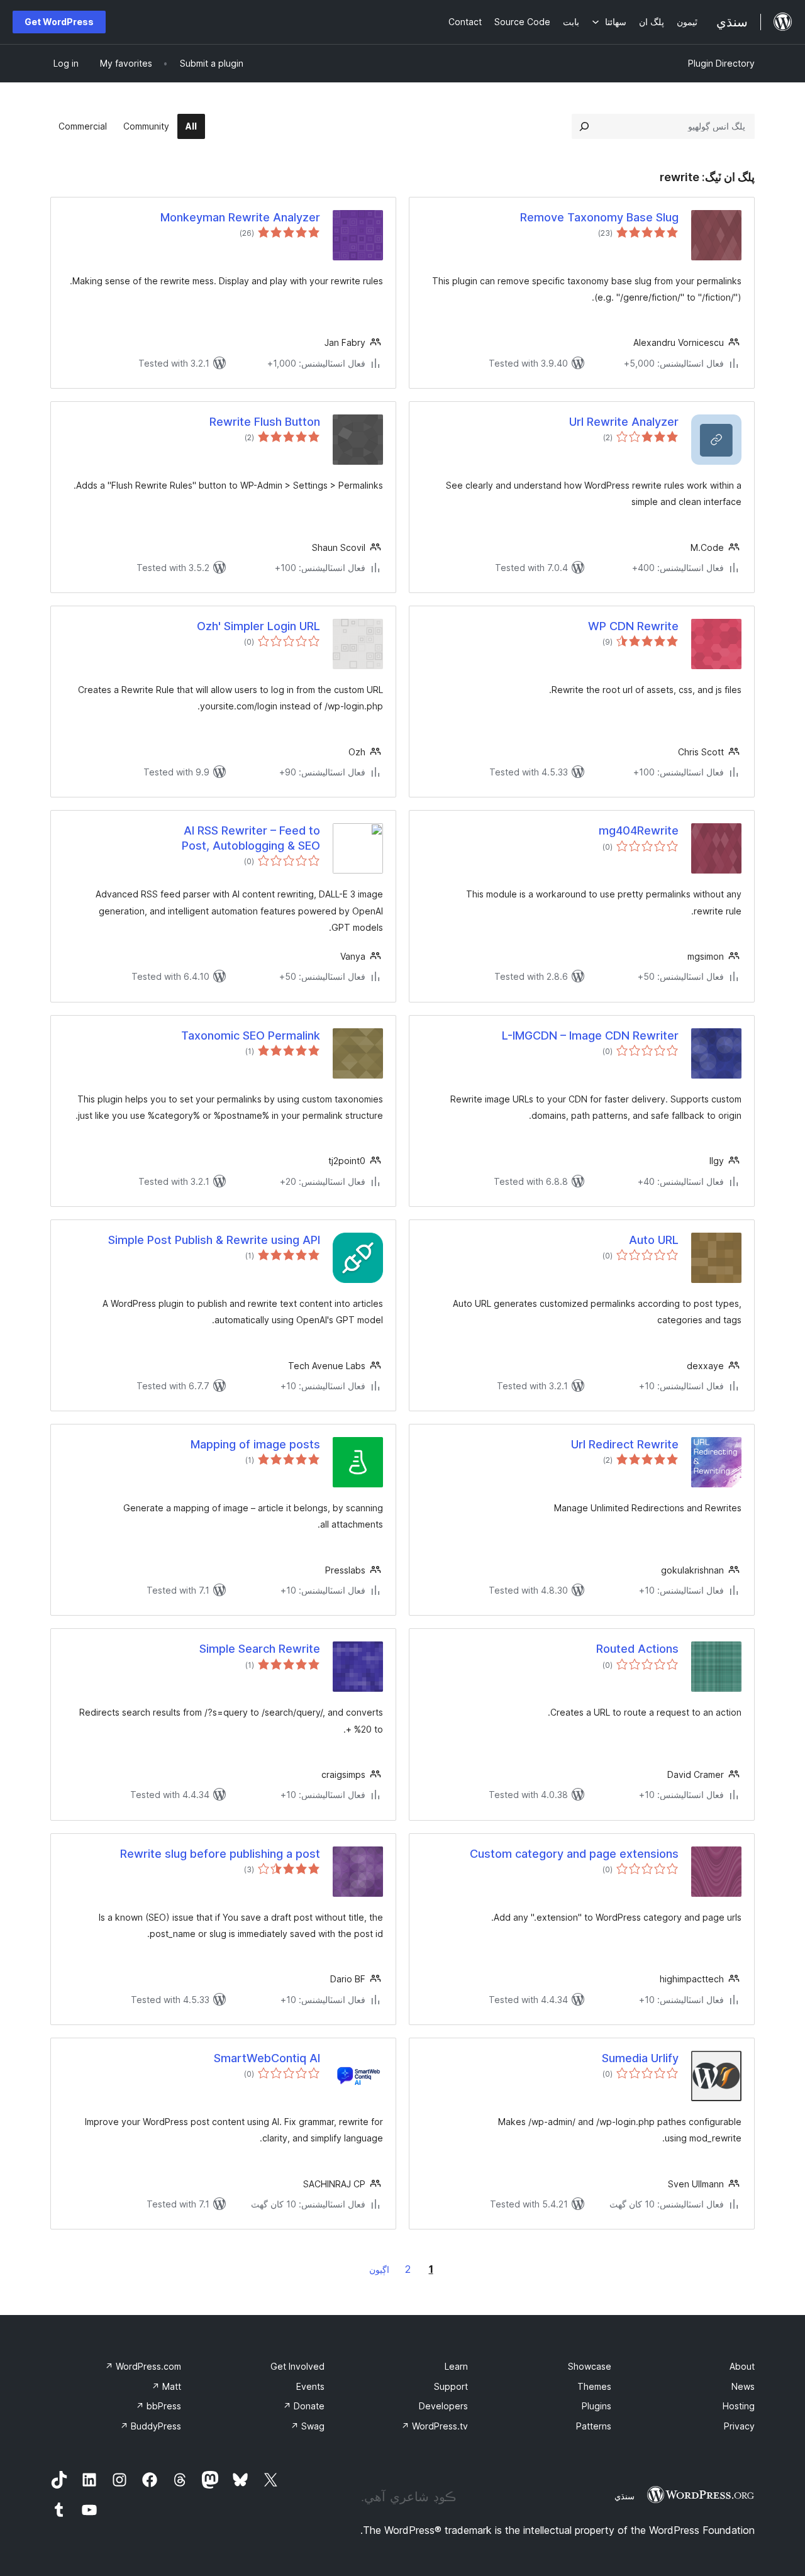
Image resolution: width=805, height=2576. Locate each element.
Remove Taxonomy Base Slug (599, 217)
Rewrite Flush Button (265, 422)
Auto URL (654, 1240)
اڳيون (379, 2269)
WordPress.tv (435, 2426)
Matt (166, 2386)
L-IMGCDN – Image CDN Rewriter (590, 1035)
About (742, 2366)
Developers (443, 2406)
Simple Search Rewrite (260, 1649)
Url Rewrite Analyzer (624, 422)
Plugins (597, 2406)
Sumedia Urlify (640, 2058)
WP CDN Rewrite (633, 626)
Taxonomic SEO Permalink (251, 1035)
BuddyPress (151, 2426)
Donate (304, 2406)
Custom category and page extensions (574, 1854)
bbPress (158, 2406)
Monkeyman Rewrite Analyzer (240, 217)
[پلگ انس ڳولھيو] (584, 126)
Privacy (739, 2426)
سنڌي (625, 2496)
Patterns (594, 2426)
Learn (456, 2366)
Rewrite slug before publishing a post (220, 1854)
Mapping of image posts (255, 1444)
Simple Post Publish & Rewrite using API (214, 1240)
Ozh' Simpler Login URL (258, 626)
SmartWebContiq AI (267, 2058)
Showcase (590, 2366)
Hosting (739, 2406)
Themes (594, 2386)
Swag (308, 2426)
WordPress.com (143, 2366)
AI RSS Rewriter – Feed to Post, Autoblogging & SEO (251, 838)
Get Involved (297, 2366)
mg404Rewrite (639, 830)
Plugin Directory (721, 63)
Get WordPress (59, 22)
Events (310, 2386)
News (743, 2386)
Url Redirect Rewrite (625, 1444)
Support (451, 2386)
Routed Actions (637, 1649)
